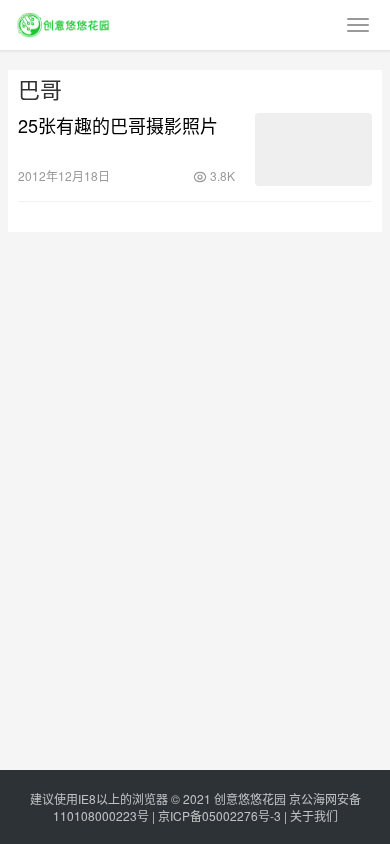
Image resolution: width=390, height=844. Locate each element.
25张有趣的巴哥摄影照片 (118, 125)
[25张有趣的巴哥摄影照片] (313, 149)
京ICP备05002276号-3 (219, 815)
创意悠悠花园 (250, 798)
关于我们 (314, 815)
